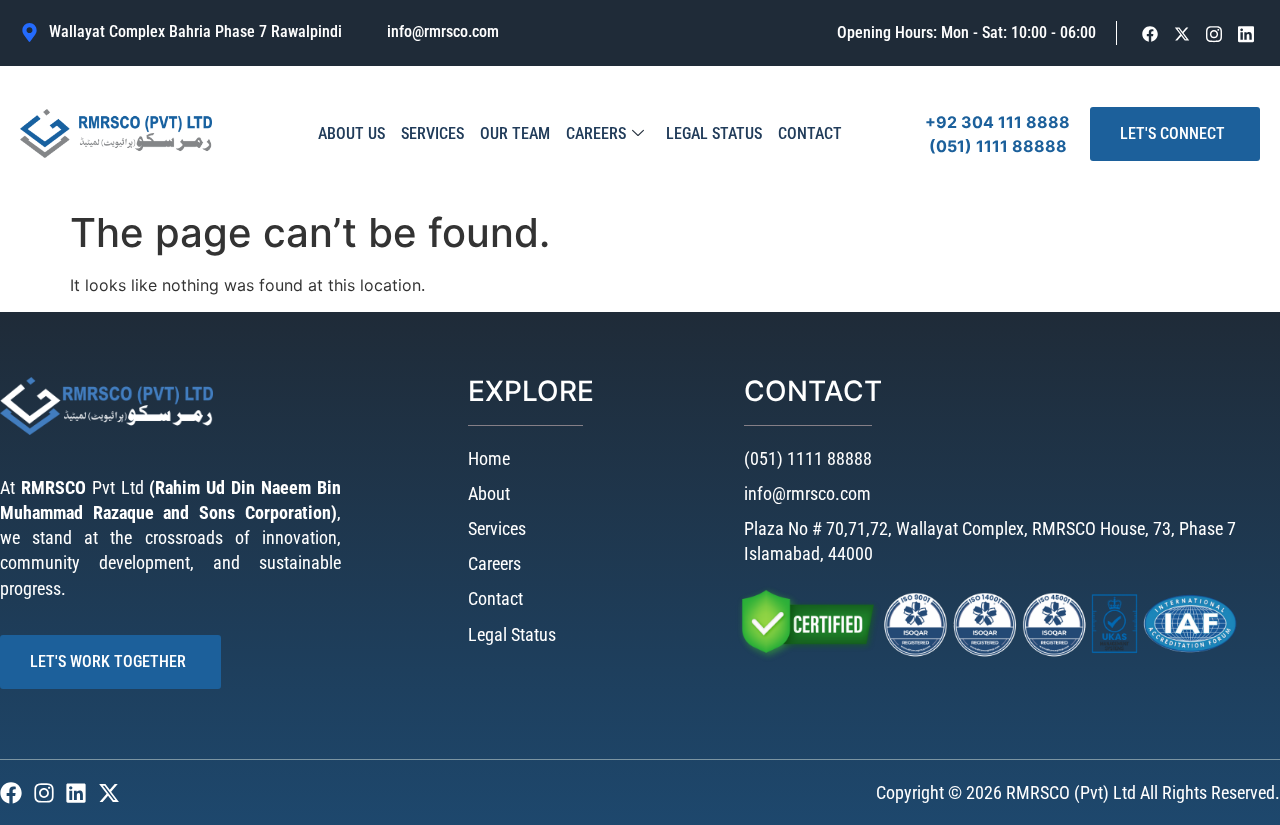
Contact (810, 133)
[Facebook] (1150, 33)
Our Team (515, 133)
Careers (596, 133)
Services (432, 133)
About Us (351, 133)
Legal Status (714, 133)
